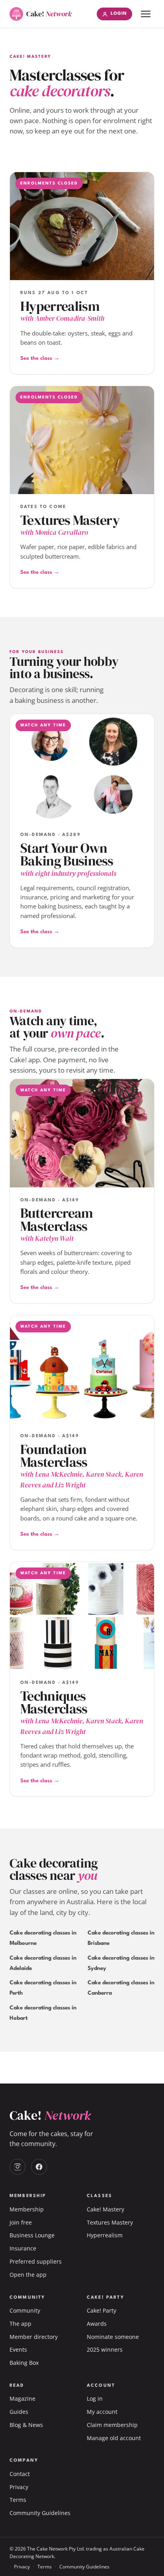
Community (25, 2310)
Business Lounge (32, 2235)
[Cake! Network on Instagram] (18, 2167)
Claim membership (112, 2425)
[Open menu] (146, 14)
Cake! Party (102, 2310)
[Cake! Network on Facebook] (39, 2167)
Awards (97, 2324)
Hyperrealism (105, 2235)
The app (20, 2324)
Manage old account (114, 2438)
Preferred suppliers (36, 2261)
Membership (27, 2209)
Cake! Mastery (105, 2209)
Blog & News (26, 2425)
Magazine (22, 2398)
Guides (19, 2412)
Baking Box (24, 2363)
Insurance (23, 2248)
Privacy (19, 2487)
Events (18, 2349)
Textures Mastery (110, 2222)
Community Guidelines (40, 2513)
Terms (18, 2500)
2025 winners (105, 2349)
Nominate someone (113, 2337)
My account (102, 2412)
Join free (21, 2222)
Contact (20, 2474)
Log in (95, 2398)
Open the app (28, 2275)
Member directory (34, 2337)
